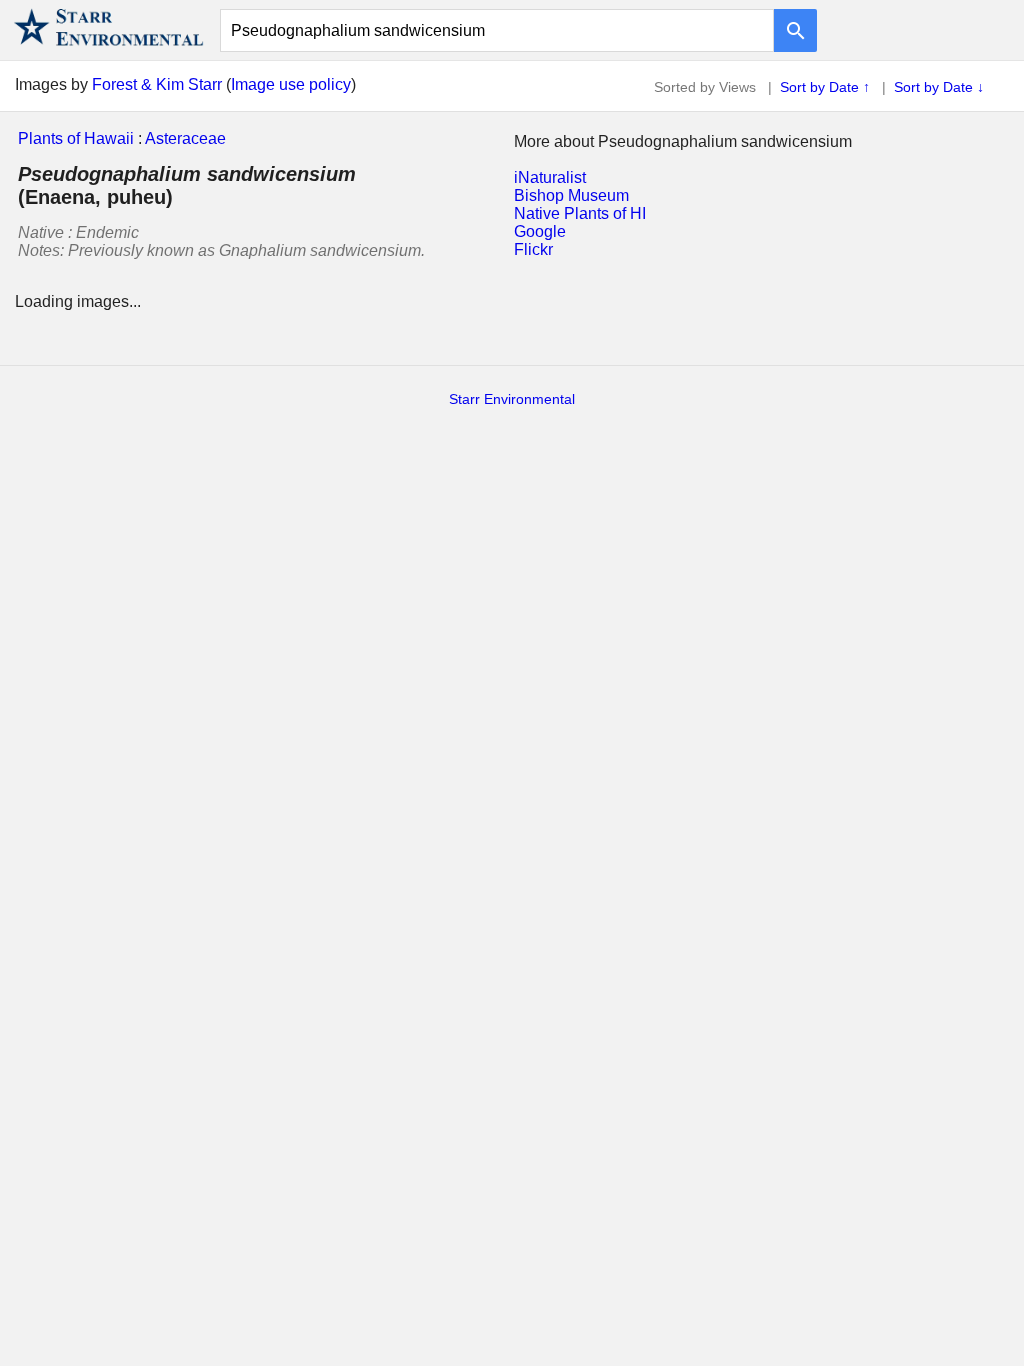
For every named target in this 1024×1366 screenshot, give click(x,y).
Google (540, 231)
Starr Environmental (512, 399)
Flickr (533, 249)
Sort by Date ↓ (939, 87)
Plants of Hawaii (76, 138)
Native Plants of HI (580, 213)
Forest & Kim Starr (157, 84)
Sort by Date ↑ (825, 87)
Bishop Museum (571, 195)
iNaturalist (550, 177)
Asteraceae (185, 138)
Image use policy (291, 84)
